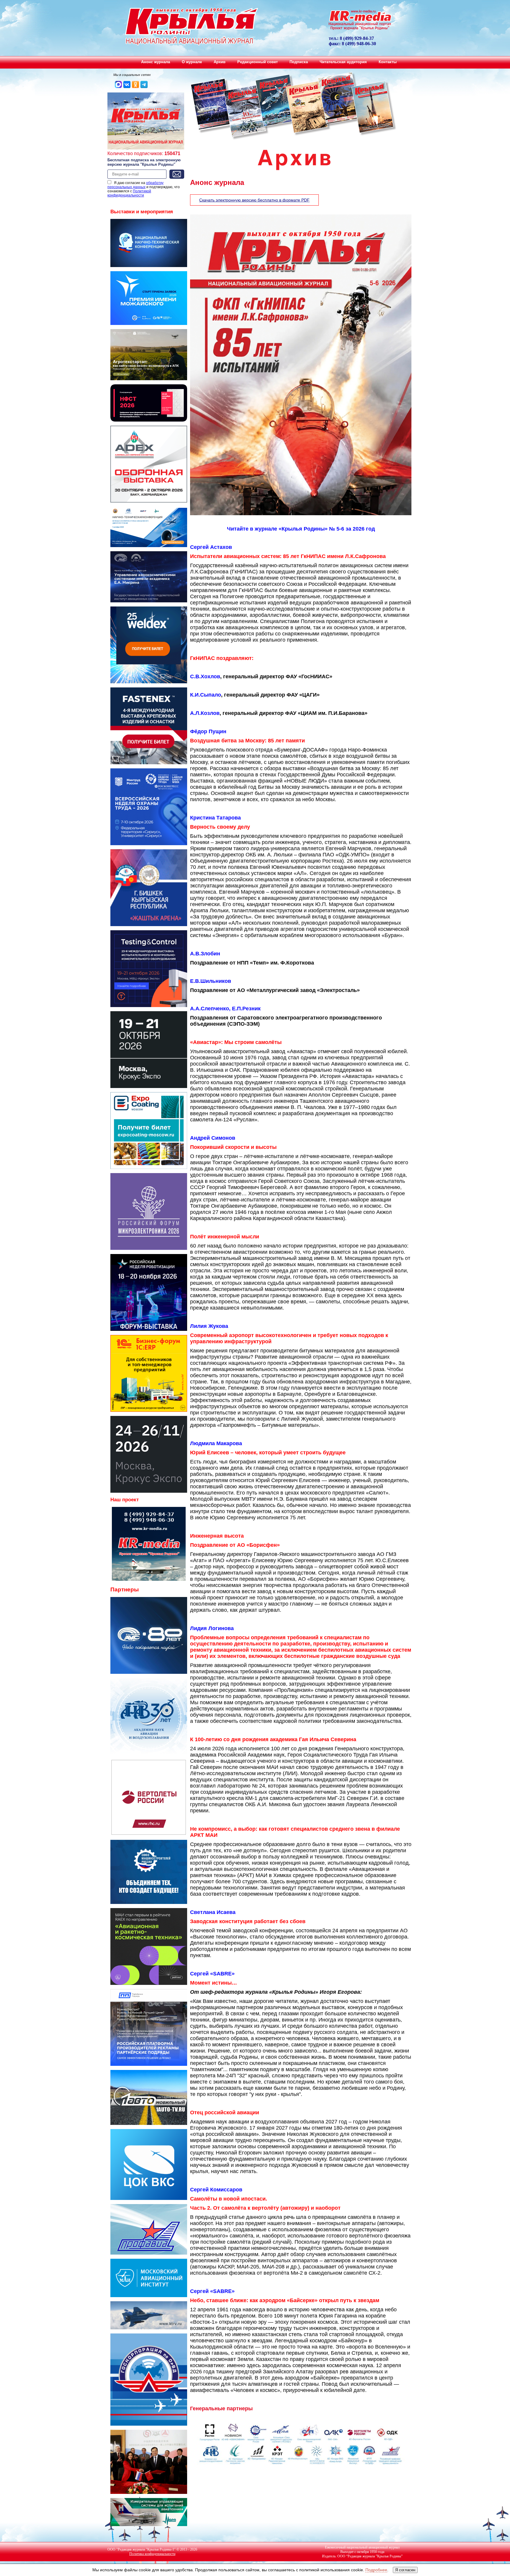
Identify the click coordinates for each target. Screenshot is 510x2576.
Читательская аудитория (343, 62)
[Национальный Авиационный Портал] (149, 1579)
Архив (220, 62)
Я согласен (405, 2570)
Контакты (388, 62)
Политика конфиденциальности (152, 2554)
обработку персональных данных (135, 185)
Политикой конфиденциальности (129, 193)
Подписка (299, 62)
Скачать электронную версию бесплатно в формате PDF (254, 200)
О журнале (192, 62)
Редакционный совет (258, 62)
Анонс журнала (156, 62)
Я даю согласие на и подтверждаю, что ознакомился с (144, 189)
